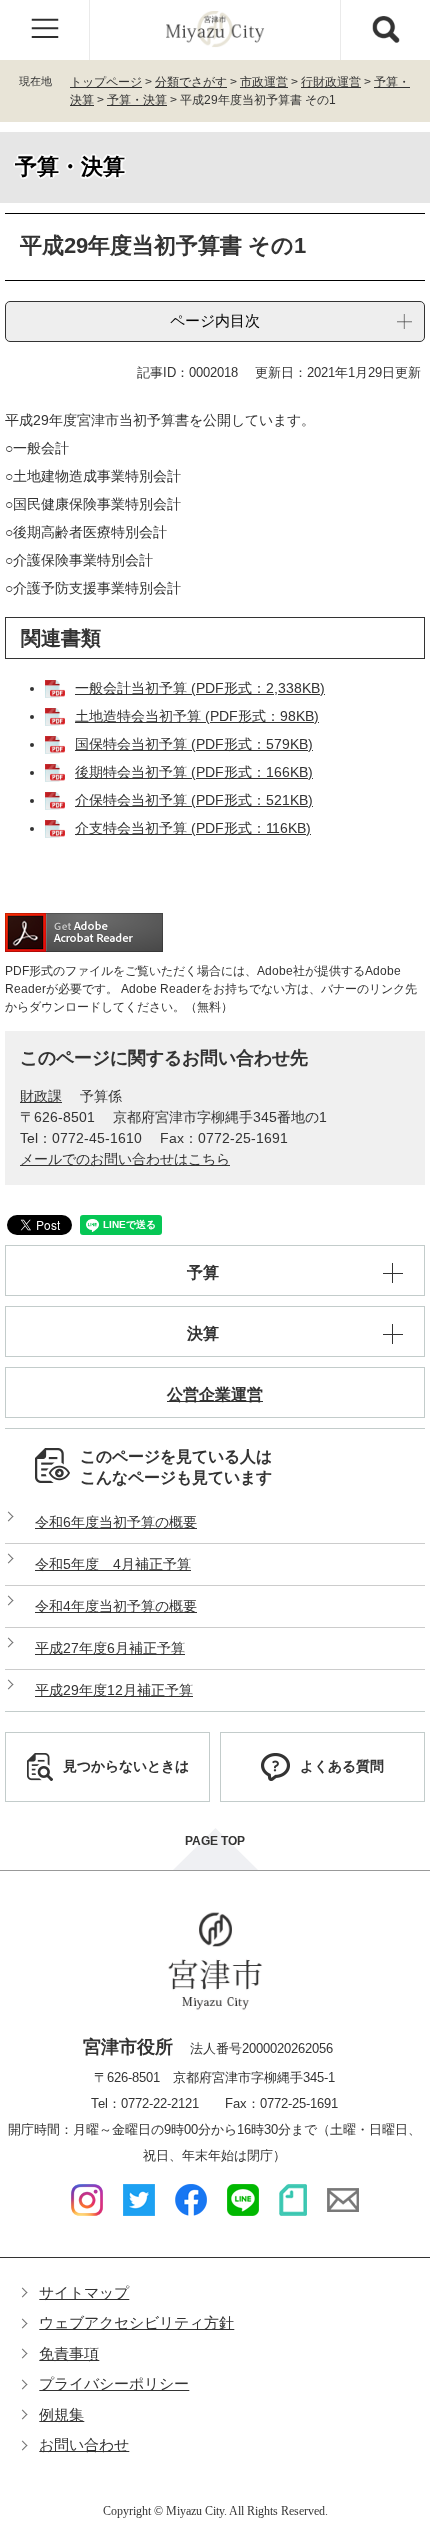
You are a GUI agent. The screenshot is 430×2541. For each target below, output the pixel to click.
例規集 (61, 2414)
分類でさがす (191, 82)
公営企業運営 (215, 1394)
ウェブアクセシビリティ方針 (136, 2322)
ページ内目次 (215, 320)
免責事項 (69, 2353)
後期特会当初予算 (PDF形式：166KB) (194, 772)
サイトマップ (84, 2292)
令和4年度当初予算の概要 (116, 1606)
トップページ (106, 82)
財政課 (41, 1096)
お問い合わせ (84, 2444)
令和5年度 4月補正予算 (113, 1564)
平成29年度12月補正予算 (114, 1690)
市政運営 (264, 82)
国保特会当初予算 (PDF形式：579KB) (194, 744)
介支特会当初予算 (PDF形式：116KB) (193, 828)
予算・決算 (137, 100)
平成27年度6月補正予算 (110, 1648)
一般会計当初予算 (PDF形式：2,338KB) (200, 688)
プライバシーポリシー (114, 2383)
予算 (203, 1272)
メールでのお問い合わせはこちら (125, 1159)
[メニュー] (45, 30)
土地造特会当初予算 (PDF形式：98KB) (197, 716)
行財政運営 (331, 82)
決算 (203, 1333)
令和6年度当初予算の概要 (116, 1522)
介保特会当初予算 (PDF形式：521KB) (194, 800)
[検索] (385, 30)
